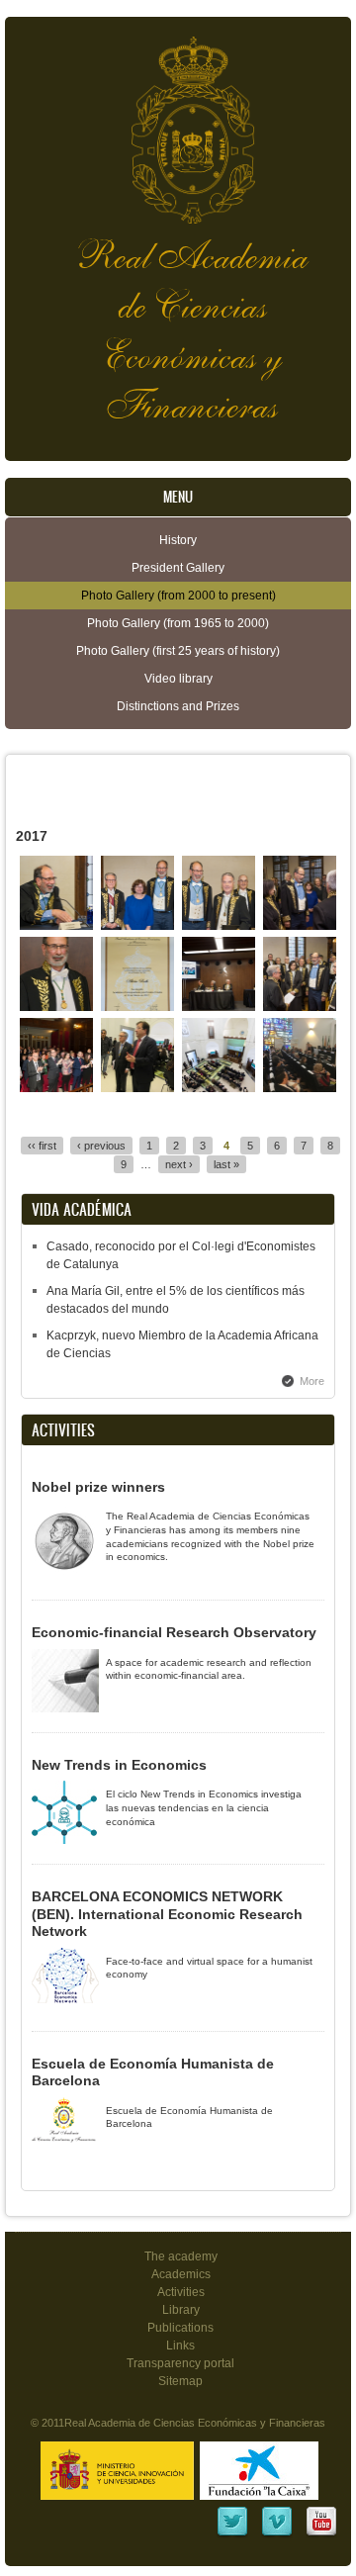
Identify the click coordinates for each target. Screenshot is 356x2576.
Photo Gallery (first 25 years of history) (178, 651)
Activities (181, 2292)
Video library (178, 679)
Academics (181, 2274)
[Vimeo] (277, 2534)
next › (179, 1164)
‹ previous (101, 1146)
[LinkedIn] (232, 2534)
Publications (180, 2328)
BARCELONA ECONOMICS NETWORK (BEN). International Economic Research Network (167, 1914)
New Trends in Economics (119, 1765)
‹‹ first (42, 1146)
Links (180, 2346)
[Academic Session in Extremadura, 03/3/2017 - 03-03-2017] (138, 1088)
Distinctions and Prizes (178, 706)
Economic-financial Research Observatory (174, 1632)
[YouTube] (321, 2534)
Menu (178, 497)
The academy (181, 2256)
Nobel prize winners (98, 1487)
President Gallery (178, 568)
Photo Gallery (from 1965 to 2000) (178, 623)
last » (226, 1164)
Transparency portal (180, 2363)
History (178, 540)
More (312, 1381)
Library (181, 2310)
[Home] (178, 120)
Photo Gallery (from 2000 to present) (178, 596)
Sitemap (180, 2381)
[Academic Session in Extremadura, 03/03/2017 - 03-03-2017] (300, 1088)
